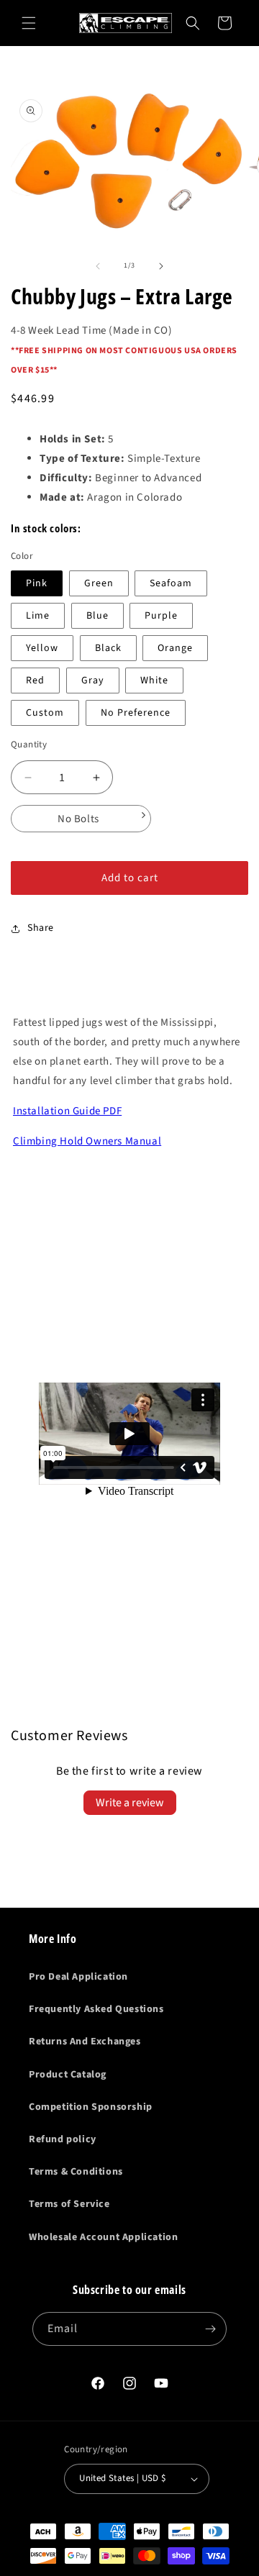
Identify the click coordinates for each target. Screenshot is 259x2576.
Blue (97, 616)
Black (108, 648)
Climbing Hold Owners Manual (87, 1141)
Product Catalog (68, 2075)
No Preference (136, 713)
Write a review (130, 1803)
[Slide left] (98, 266)
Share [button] (41, 928)
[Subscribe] (210, 2329)
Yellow (42, 648)
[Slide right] (161, 266)
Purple (161, 616)
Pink (37, 583)
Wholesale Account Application (103, 2237)
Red (35, 681)
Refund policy (63, 2139)
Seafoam (171, 583)
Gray (93, 681)
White (154, 681)
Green (99, 583)
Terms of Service (69, 2204)
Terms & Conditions (76, 2172)
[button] (29, 23)
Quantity (29, 745)
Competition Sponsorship (91, 2107)
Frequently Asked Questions (96, 2009)
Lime (38, 616)
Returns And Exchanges (85, 2042)
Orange (175, 648)
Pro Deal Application (78, 1977)
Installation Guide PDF (67, 1111)
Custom (45, 713)
